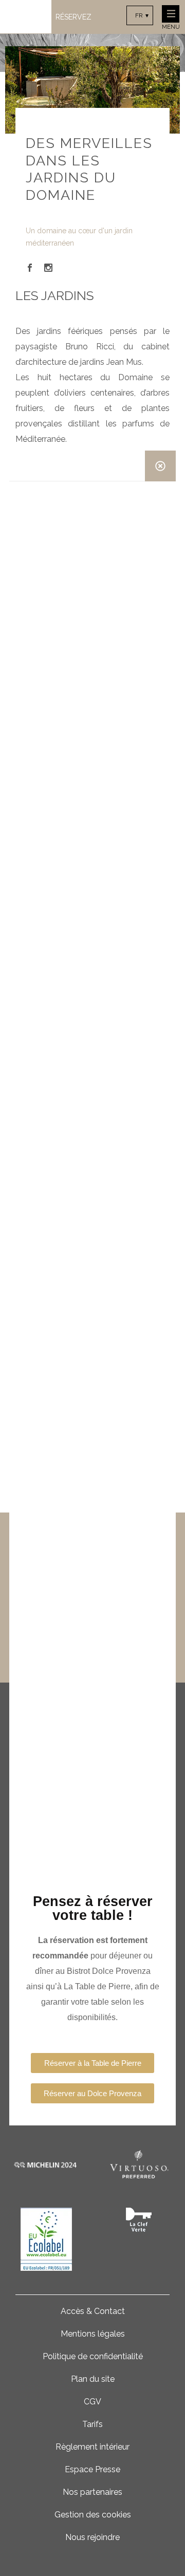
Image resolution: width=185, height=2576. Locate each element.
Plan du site (93, 2379)
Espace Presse (92, 2469)
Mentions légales (93, 2334)
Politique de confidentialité (93, 2356)
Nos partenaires (92, 2492)
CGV (92, 2402)
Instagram (48, 268)
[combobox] (140, 15)
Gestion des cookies (93, 2515)
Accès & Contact (93, 2311)
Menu (171, 27)
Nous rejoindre (92, 2537)
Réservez (73, 17)
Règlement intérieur (92, 2447)
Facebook (30, 268)
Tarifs (92, 2424)
